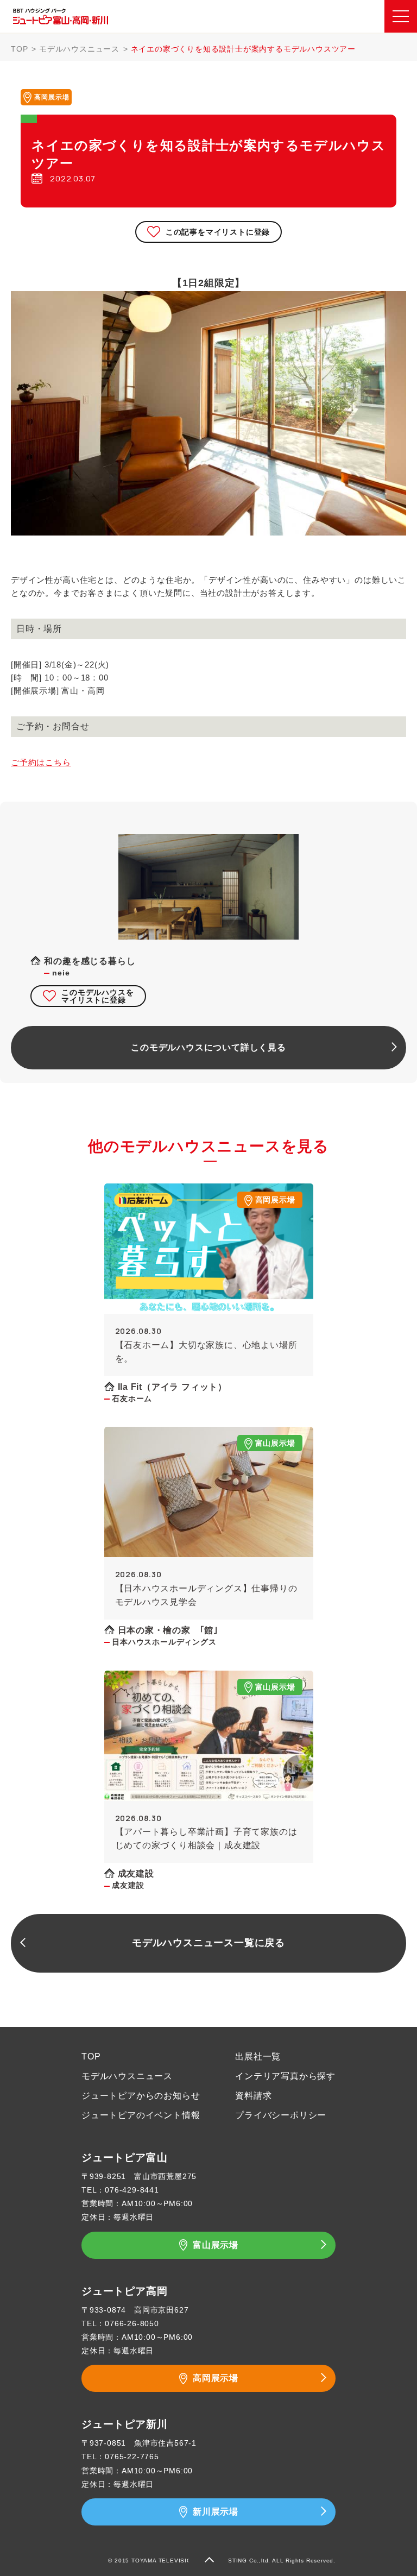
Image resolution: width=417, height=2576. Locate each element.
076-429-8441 (132, 2190)
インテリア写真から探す (285, 2076)
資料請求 (253, 2096)
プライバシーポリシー (281, 2115)
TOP (19, 49)
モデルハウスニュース (79, 49)
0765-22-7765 (132, 2457)
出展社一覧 (258, 2057)
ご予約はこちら (41, 762)
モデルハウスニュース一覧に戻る (208, 1943)
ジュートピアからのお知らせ (141, 2096)
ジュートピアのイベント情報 (141, 2115)
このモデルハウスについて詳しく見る (208, 1047)
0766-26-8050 (132, 2323)
